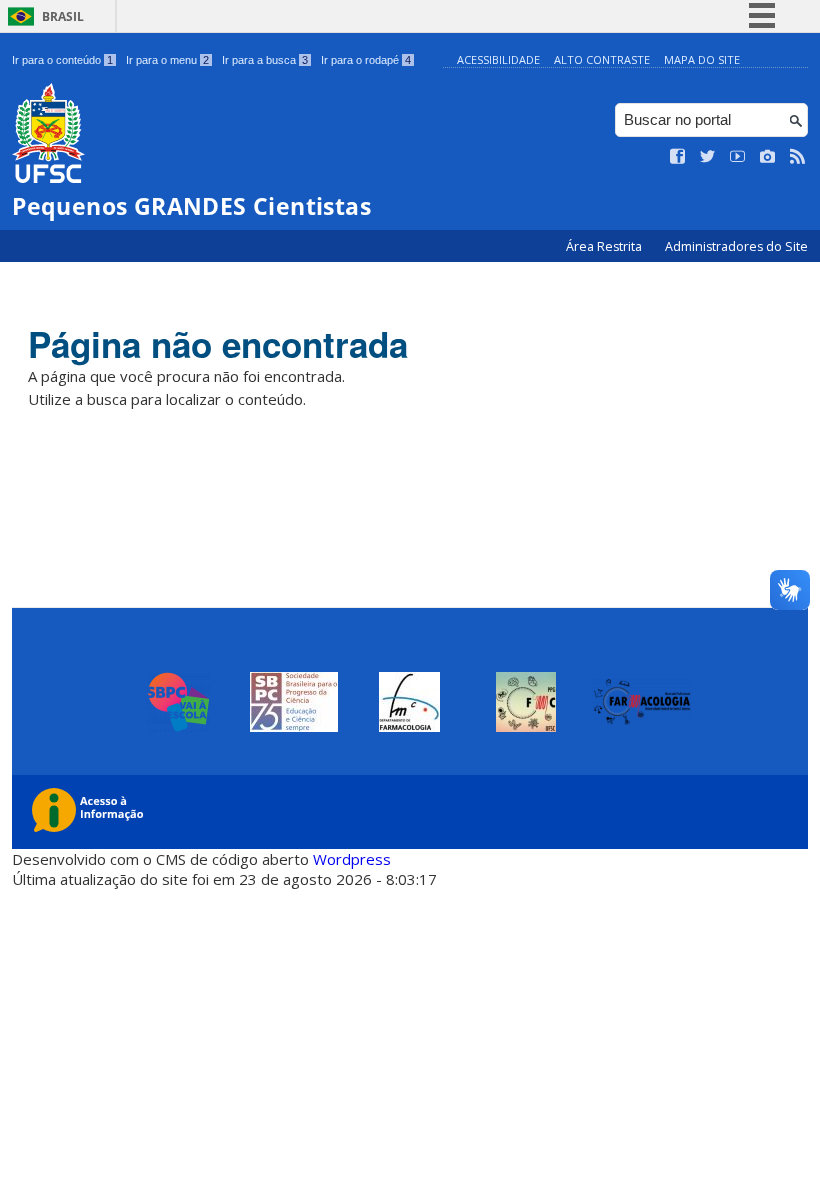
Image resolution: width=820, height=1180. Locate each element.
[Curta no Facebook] (678, 157)
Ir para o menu (167, 60)
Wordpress (352, 859)
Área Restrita (605, 246)
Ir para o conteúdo (62, 60)
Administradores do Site (736, 246)
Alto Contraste (602, 59)
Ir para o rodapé (366, 60)
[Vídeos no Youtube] (738, 157)
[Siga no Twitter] (708, 157)
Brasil (63, 16)
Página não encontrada (218, 344)
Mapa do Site (702, 59)
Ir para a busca (265, 60)
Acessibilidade (498, 59)
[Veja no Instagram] (768, 157)
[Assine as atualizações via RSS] (798, 157)
